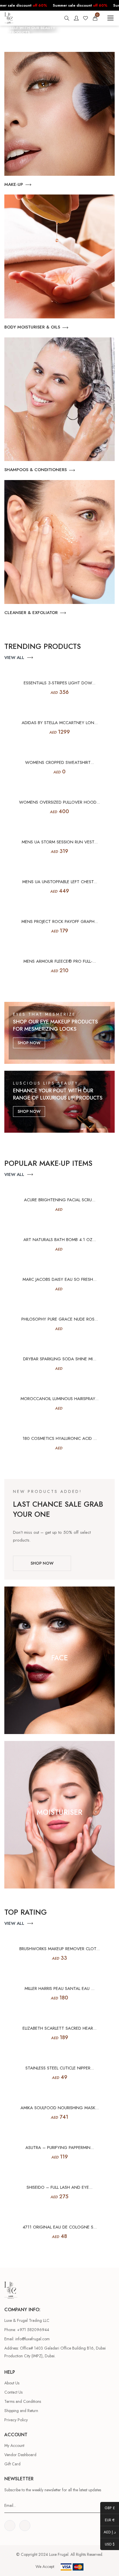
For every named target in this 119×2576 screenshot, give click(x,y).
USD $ (107, 2545)
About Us (12, 2383)
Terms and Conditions (23, 2401)
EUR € (107, 2520)
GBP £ (108, 2508)
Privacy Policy (16, 2420)
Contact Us (13, 2392)
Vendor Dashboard (20, 2455)
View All (14, 658)
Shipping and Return (21, 2411)
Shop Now (29, 1043)
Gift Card (12, 2464)
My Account (14, 2445)
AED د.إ (108, 2532)
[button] (8, 30)
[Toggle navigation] (110, 18)
